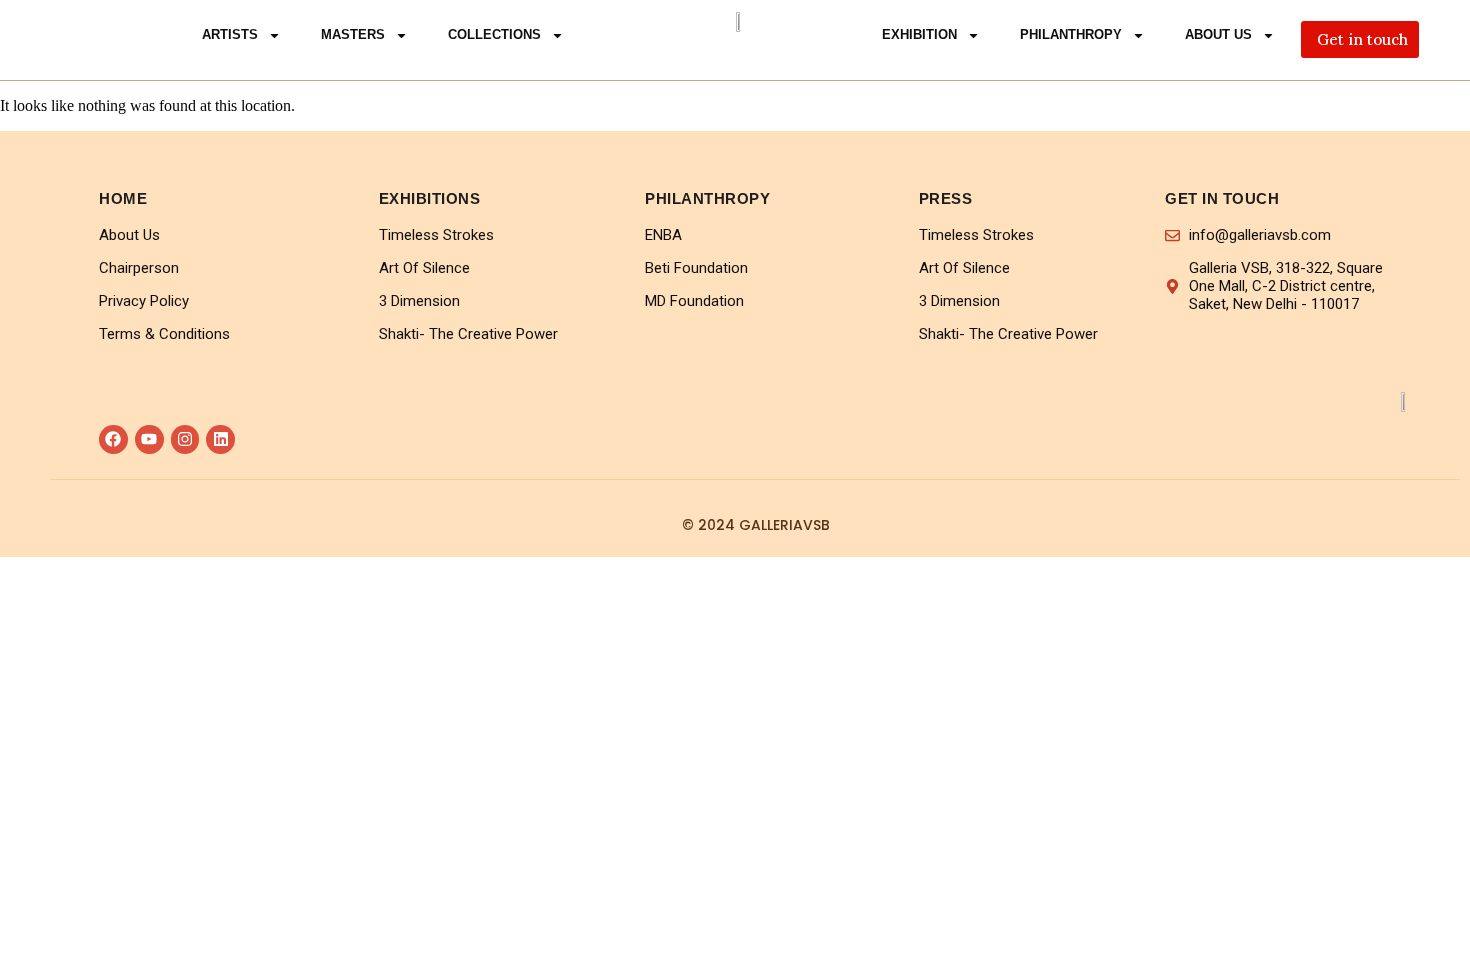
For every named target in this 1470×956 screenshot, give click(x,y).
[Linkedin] (220, 439)
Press (946, 198)
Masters (353, 34)
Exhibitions (430, 198)
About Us (1218, 34)
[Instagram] (185, 439)
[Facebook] (113, 439)
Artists (230, 34)
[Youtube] (149, 439)
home (123, 198)
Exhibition (919, 34)
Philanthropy (1071, 34)
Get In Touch (1222, 198)
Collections (494, 34)
